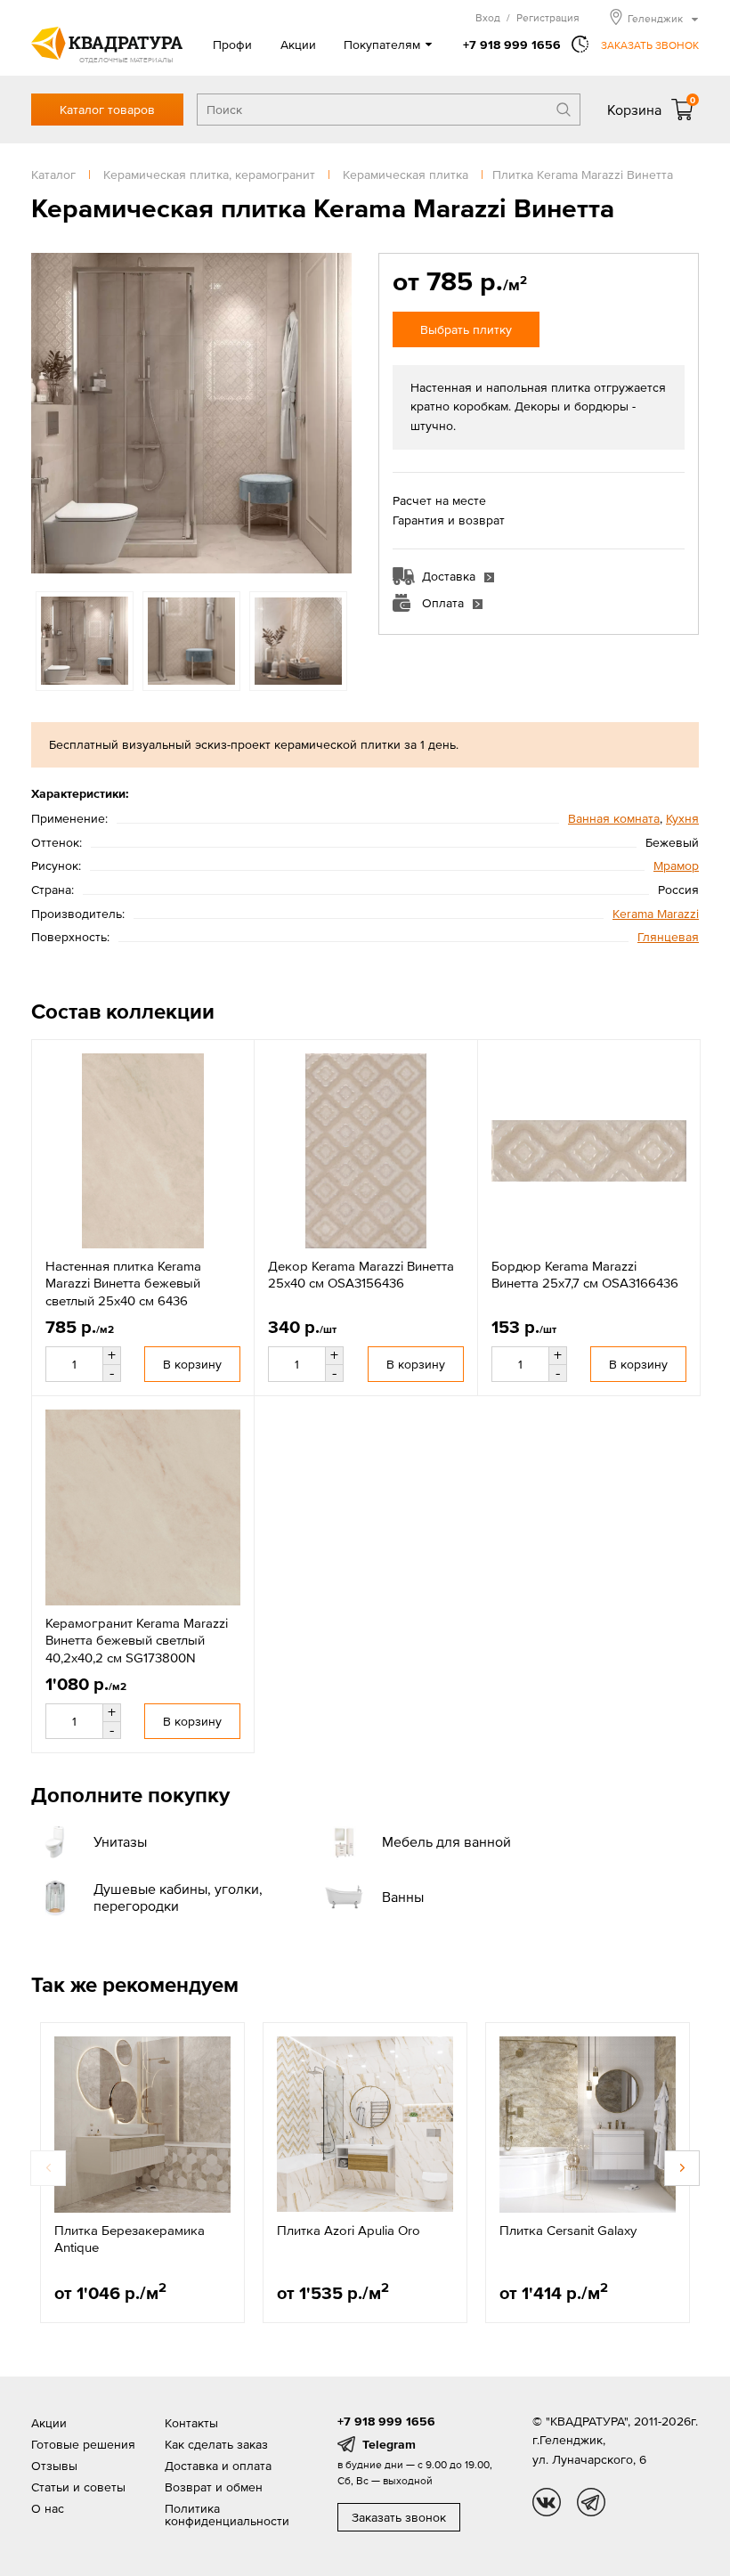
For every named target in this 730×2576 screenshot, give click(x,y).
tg (591, 2502)
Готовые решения (83, 2444)
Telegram (389, 2444)
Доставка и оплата (218, 2466)
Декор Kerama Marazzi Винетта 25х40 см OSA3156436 (361, 1275)
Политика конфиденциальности (227, 2515)
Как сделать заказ (216, 2444)
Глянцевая (668, 937)
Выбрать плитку (466, 329)
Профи (232, 45)
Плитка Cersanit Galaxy (568, 2230)
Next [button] (334, 413)
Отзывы (54, 2466)
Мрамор (676, 865)
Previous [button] (49, 413)
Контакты (191, 2423)
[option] (191, 413)
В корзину (192, 1364)
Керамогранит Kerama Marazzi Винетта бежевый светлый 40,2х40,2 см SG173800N (137, 1640)
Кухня (682, 818)
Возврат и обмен (214, 2487)
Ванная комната (614, 818)
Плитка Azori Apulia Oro (349, 2230)
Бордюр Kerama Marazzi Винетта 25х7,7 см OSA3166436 (585, 1275)
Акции (298, 45)
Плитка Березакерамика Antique (130, 2239)
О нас (48, 2508)
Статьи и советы (78, 2487)
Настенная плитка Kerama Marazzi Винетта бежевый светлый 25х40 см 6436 (123, 1283)
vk (547, 2502)
